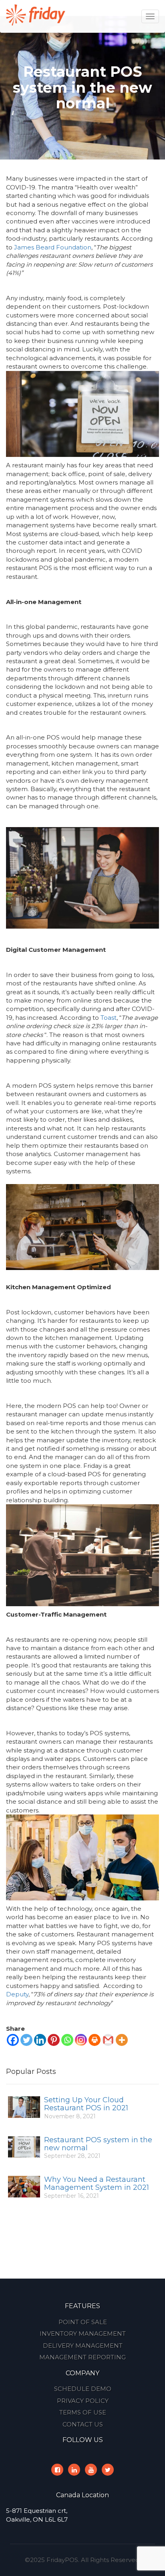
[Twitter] (26, 2040)
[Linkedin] (40, 2040)
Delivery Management (83, 2346)
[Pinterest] (54, 2040)
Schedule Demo (83, 2389)
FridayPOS (62, 2560)
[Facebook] (13, 2040)
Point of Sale (83, 2322)
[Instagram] (81, 2040)
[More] (122, 2040)
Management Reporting (82, 2357)
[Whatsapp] (67, 2040)
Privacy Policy (83, 2401)
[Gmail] (108, 2040)
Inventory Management (83, 2334)
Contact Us (83, 2424)
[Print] (95, 2040)
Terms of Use (83, 2412)
